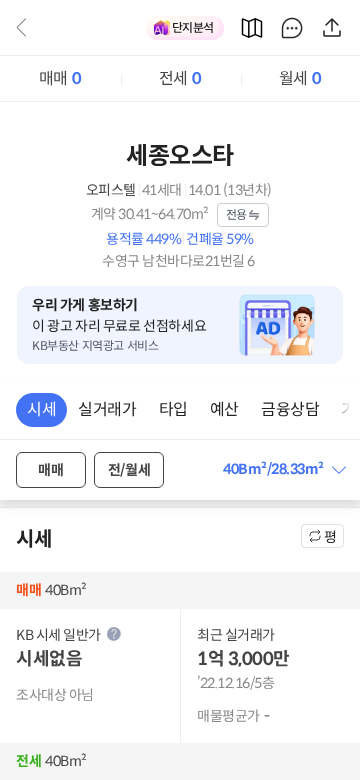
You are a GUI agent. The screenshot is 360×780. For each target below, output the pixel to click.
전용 (236, 214)
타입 (173, 409)
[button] (283, 469)
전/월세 (129, 470)
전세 (180, 78)
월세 (300, 78)
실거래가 (107, 409)
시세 (41, 409)
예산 (224, 409)
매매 (60, 78)
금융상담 (290, 409)
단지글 (292, 28)
